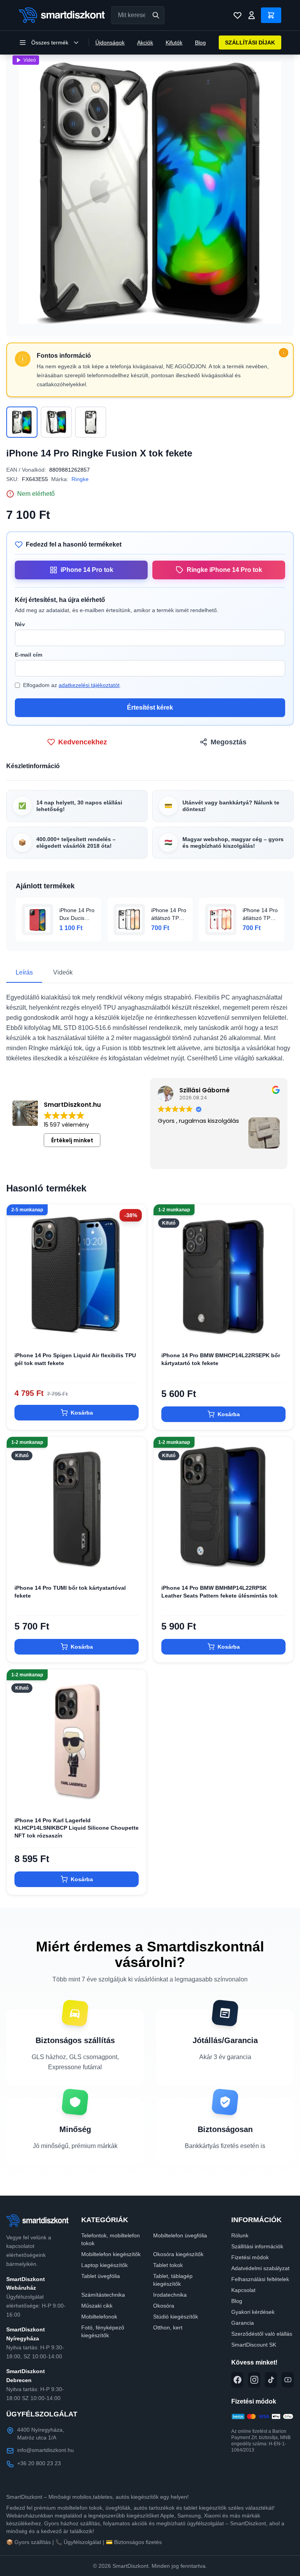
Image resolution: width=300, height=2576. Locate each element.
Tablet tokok (168, 2265)
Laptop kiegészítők (104, 2265)
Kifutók (174, 43)
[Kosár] (271, 15)
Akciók (145, 43)
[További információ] (284, 353)
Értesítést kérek (150, 707)
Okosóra (164, 2306)
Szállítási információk (257, 2246)
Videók (63, 972)
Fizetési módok (250, 2257)
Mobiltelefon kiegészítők (111, 2254)
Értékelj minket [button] (72, 1140)
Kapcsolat (243, 2290)
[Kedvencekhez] (134, 1331)
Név (20, 624)
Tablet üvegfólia (101, 2276)
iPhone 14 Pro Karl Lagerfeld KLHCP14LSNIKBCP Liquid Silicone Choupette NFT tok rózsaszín (77, 1828)
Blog (200, 43)
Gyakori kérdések (253, 2312)
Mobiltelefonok (99, 2317)
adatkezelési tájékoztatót (89, 685)
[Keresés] (156, 15)
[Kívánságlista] (237, 15)
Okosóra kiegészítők (178, 2254)
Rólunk (240, 2235)
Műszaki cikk (97, 2306)
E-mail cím (29, 655)
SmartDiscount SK (254, 2345)
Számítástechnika (103, 2295)
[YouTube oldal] (288, 2380)
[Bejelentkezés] (252, 15)
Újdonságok (110, 43)
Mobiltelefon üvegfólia (180, 2235)
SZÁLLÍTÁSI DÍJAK (250, 43)
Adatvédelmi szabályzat (260, 2268)
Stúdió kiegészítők (176, 2317)
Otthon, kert (168, 2327)
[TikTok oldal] (271, 2380)
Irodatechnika (170, 2295)
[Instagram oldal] (254, 2380)
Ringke (80, 479)
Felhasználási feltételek (260, 2279)
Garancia (243, 2323)
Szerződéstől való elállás (262, 2334)
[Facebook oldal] (237, 2380)
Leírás (24, 972)
